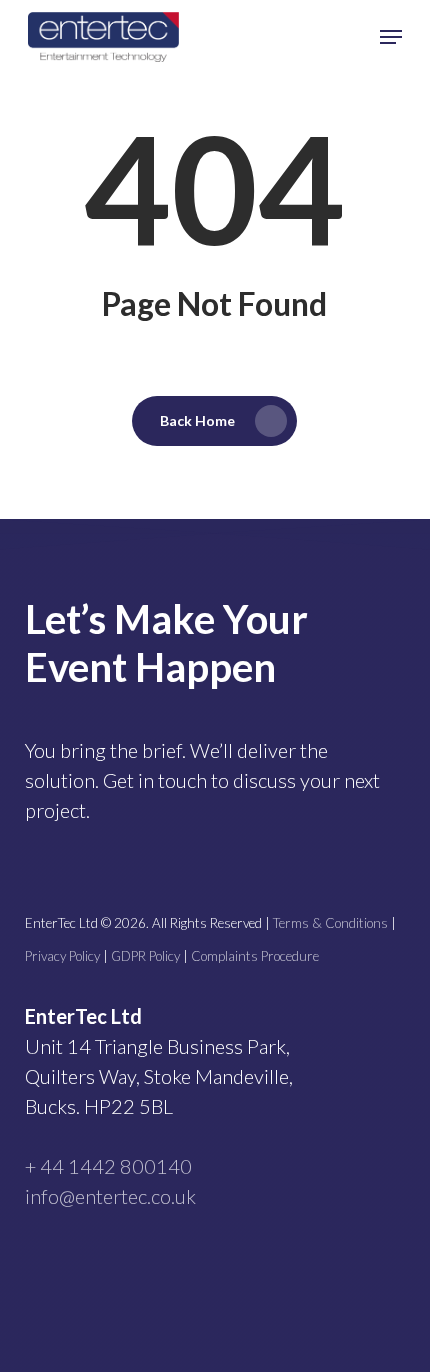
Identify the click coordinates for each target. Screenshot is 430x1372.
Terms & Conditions (330, 923)
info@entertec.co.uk (110, 1196)
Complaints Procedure (255, 956)
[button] (391, 37)
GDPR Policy (145, 956)
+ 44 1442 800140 (108, 1166)
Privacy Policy (62, 956)
